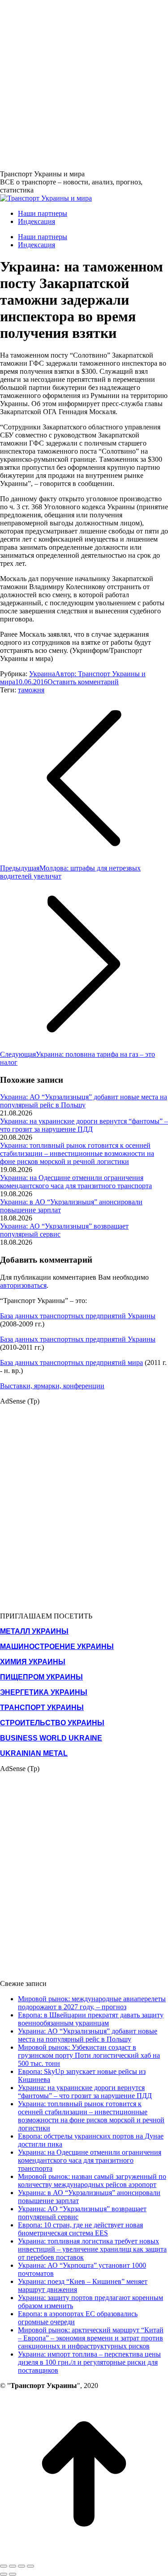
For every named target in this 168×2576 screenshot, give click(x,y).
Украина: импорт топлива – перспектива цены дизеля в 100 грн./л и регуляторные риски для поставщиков (89, 2362)
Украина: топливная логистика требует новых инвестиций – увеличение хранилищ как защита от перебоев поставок (92, 2249)
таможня (31, 690)
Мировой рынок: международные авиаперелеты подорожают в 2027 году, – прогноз (92, 2003)
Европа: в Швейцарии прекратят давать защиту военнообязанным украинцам (91, 2019)
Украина (42, 674)
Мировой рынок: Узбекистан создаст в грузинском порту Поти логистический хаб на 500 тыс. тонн (89, 2055)
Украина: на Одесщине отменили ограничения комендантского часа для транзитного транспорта (76, 1182)
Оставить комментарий (83, 682)
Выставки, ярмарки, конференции (52, 1386)
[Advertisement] (84, 84)
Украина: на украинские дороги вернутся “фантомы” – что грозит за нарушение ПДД (84, 1125)
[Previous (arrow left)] (4, 2574)
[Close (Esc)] (4, 2566)
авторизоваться (23, 1285)
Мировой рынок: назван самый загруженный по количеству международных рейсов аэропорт (92, 2180)
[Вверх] (84, 2556)
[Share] (13, 2566)
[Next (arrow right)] (13, 2574)
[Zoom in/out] (30, 2566)
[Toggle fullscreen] (22, 2566)
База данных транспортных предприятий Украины (78, 1316)
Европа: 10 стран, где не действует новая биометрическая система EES (80, 2229)
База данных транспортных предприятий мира (71, 1362)
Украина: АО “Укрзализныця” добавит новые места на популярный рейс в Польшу (84, 1101)
